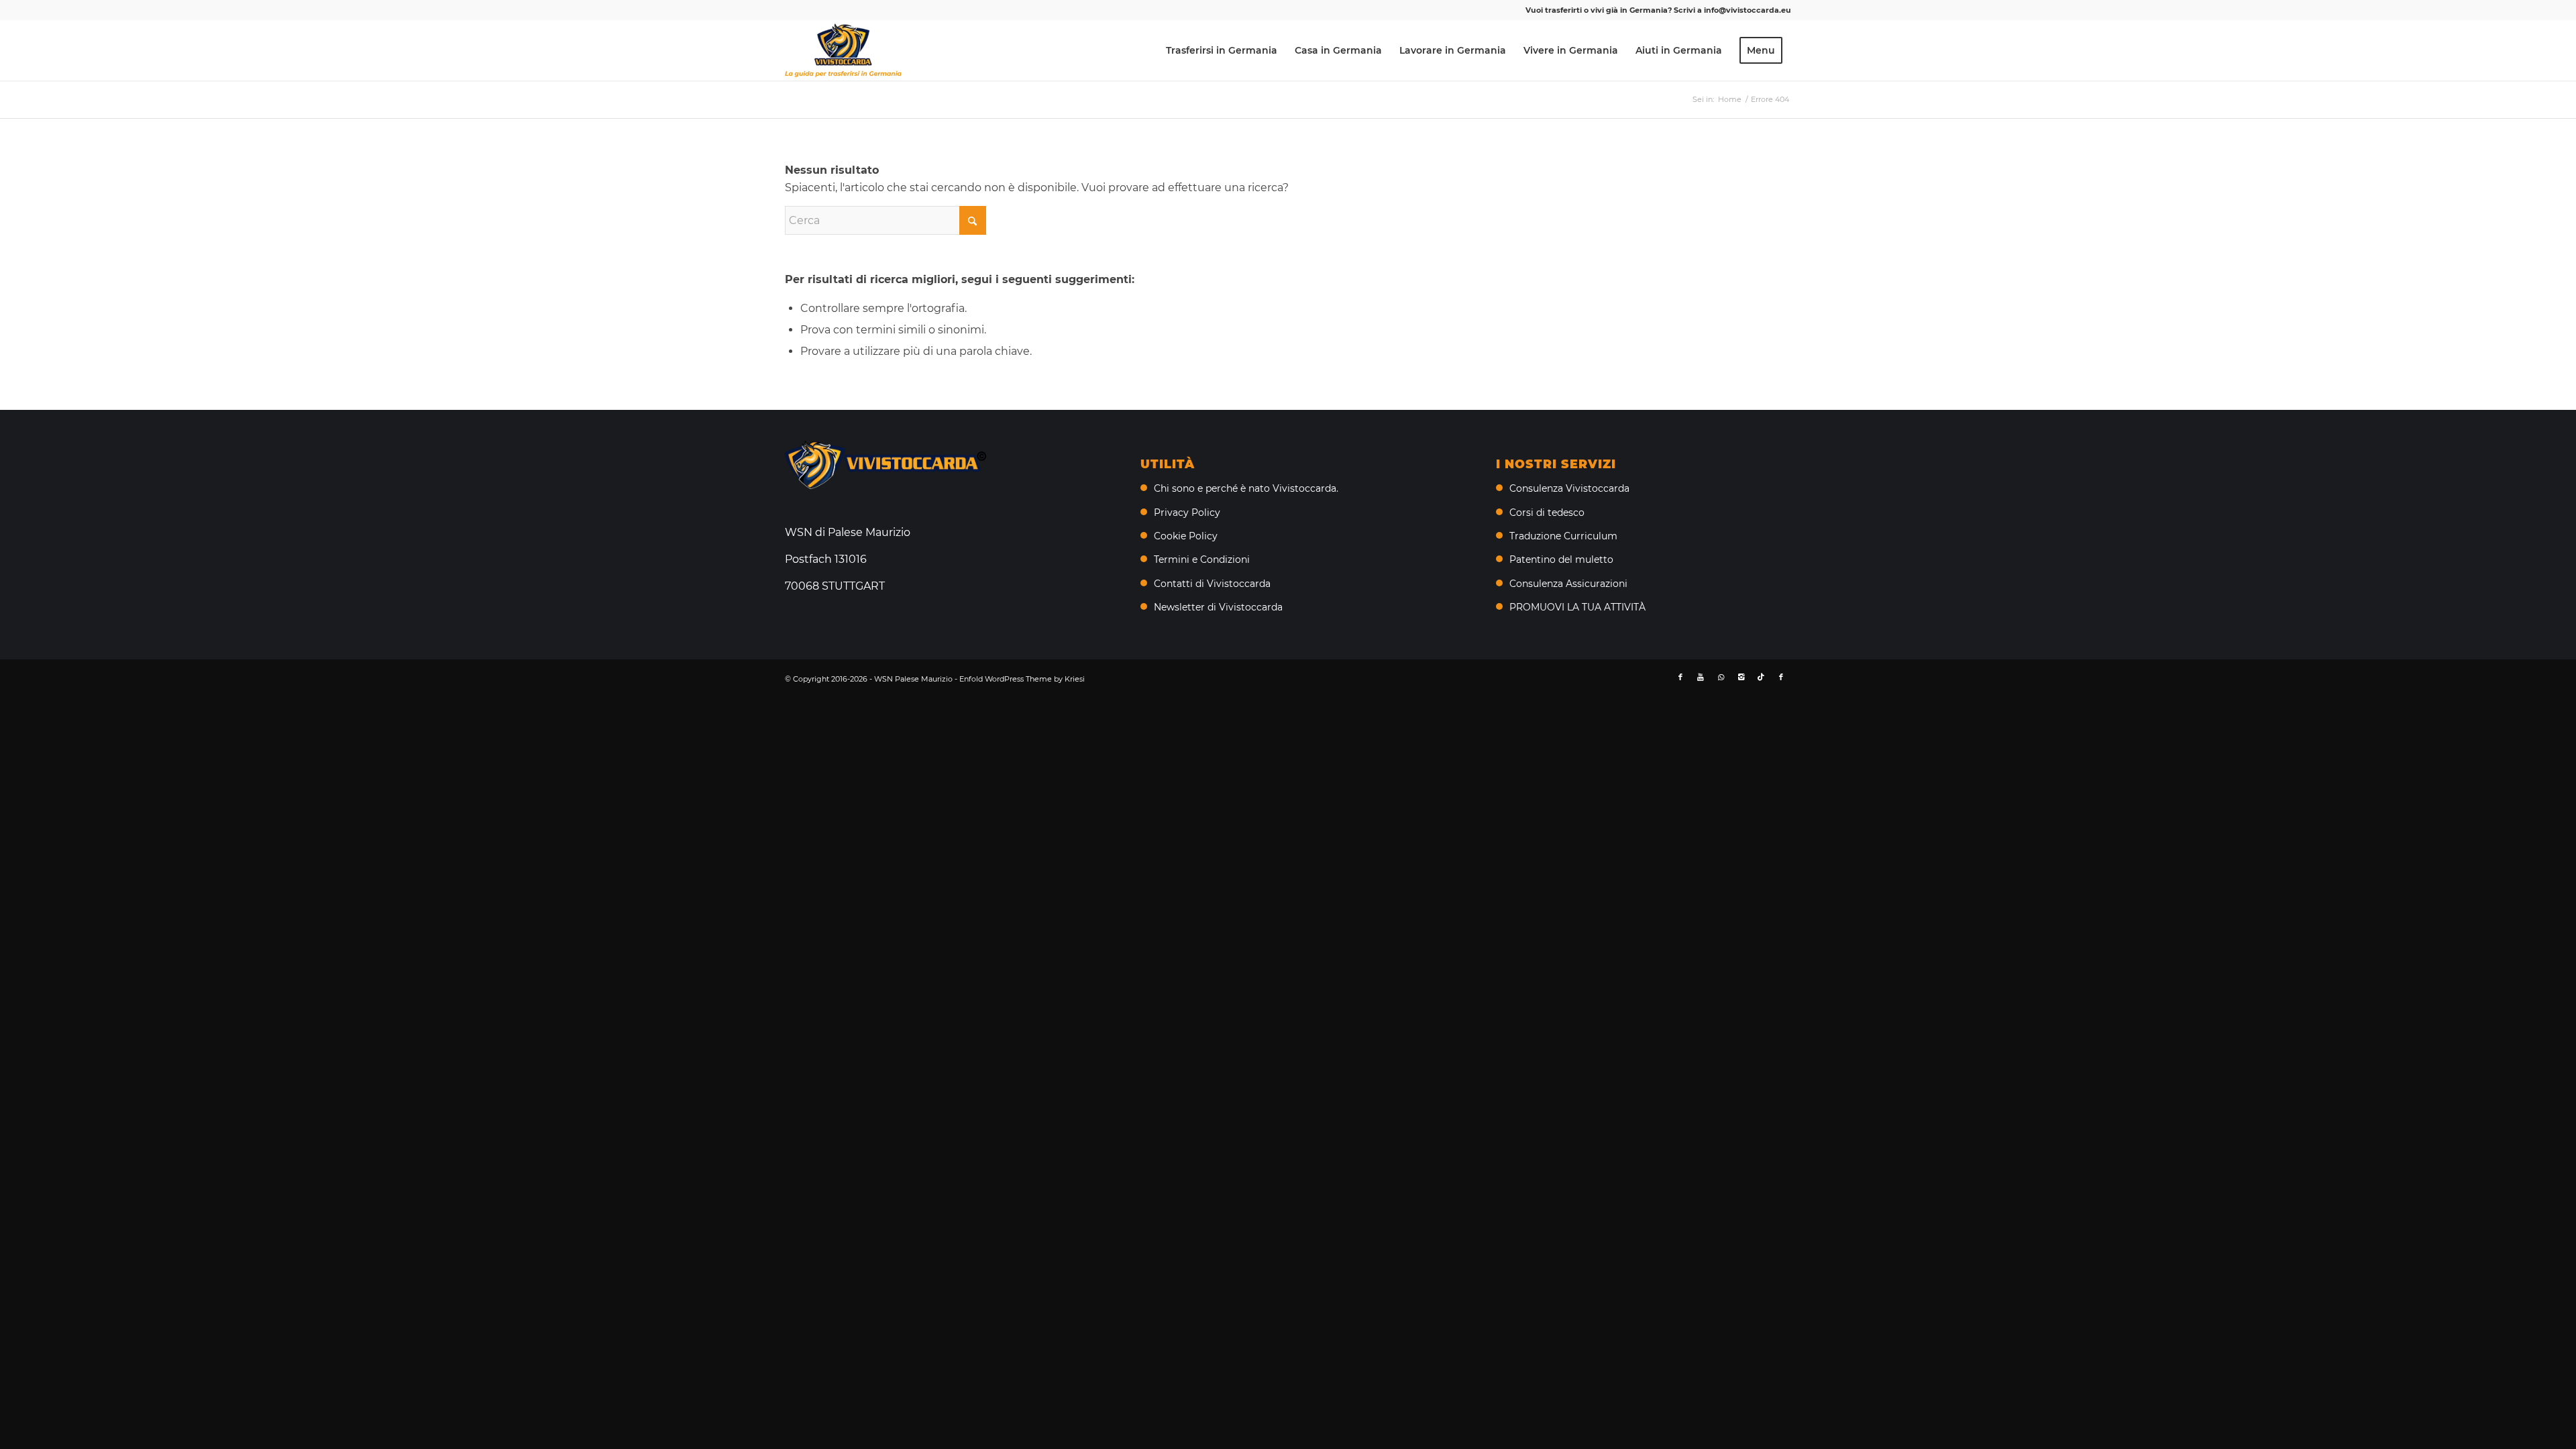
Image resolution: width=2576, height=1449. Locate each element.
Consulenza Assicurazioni (1568, 584)
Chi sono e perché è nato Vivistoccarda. (1246, 488)
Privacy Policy (1187, 513)
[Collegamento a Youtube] (1701, 677)
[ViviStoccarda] (843, 50)
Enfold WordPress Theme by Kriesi (1022, 679)
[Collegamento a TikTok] (1761, 677)
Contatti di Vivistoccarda (1212, 584)
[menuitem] (1222, 50)
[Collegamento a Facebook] (1680, 677)
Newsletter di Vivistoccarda (1218, 607)
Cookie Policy (1186, 536)
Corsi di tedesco (1547, 513)
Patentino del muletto (1561, 559)
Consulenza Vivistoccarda (1569, 488)
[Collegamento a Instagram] (1741, 677)
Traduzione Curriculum (1563, 536)
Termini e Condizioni (1202, 559)
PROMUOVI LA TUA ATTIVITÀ (1577, 607)
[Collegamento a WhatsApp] (1721, 677)
